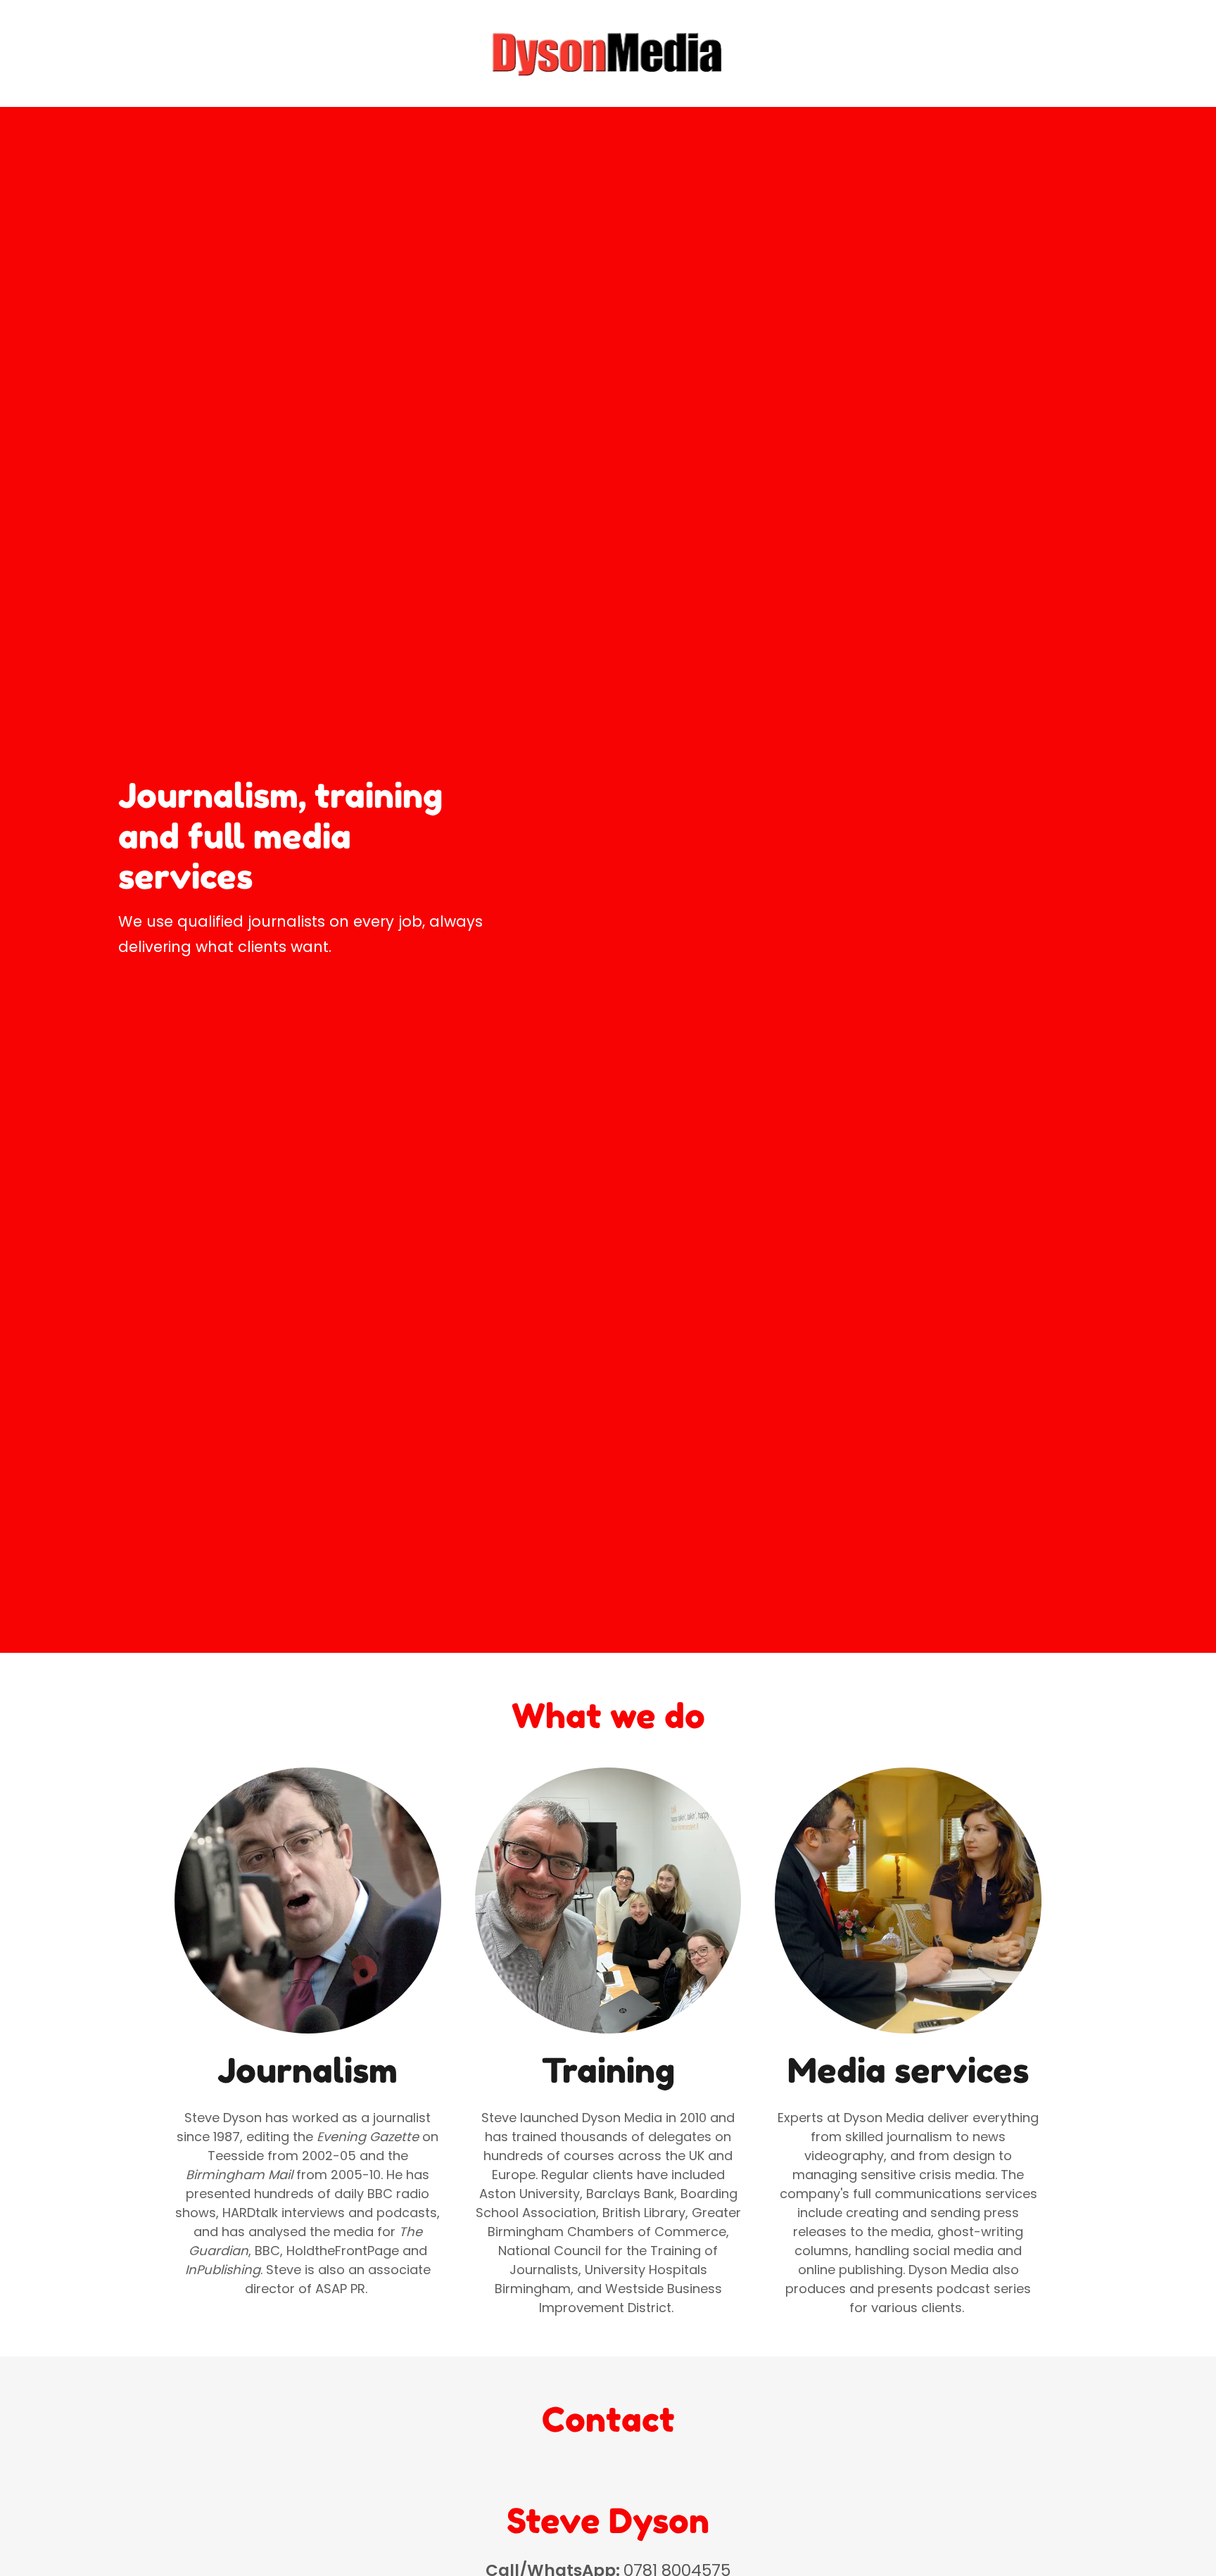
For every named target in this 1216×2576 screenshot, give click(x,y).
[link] (608, 52)
